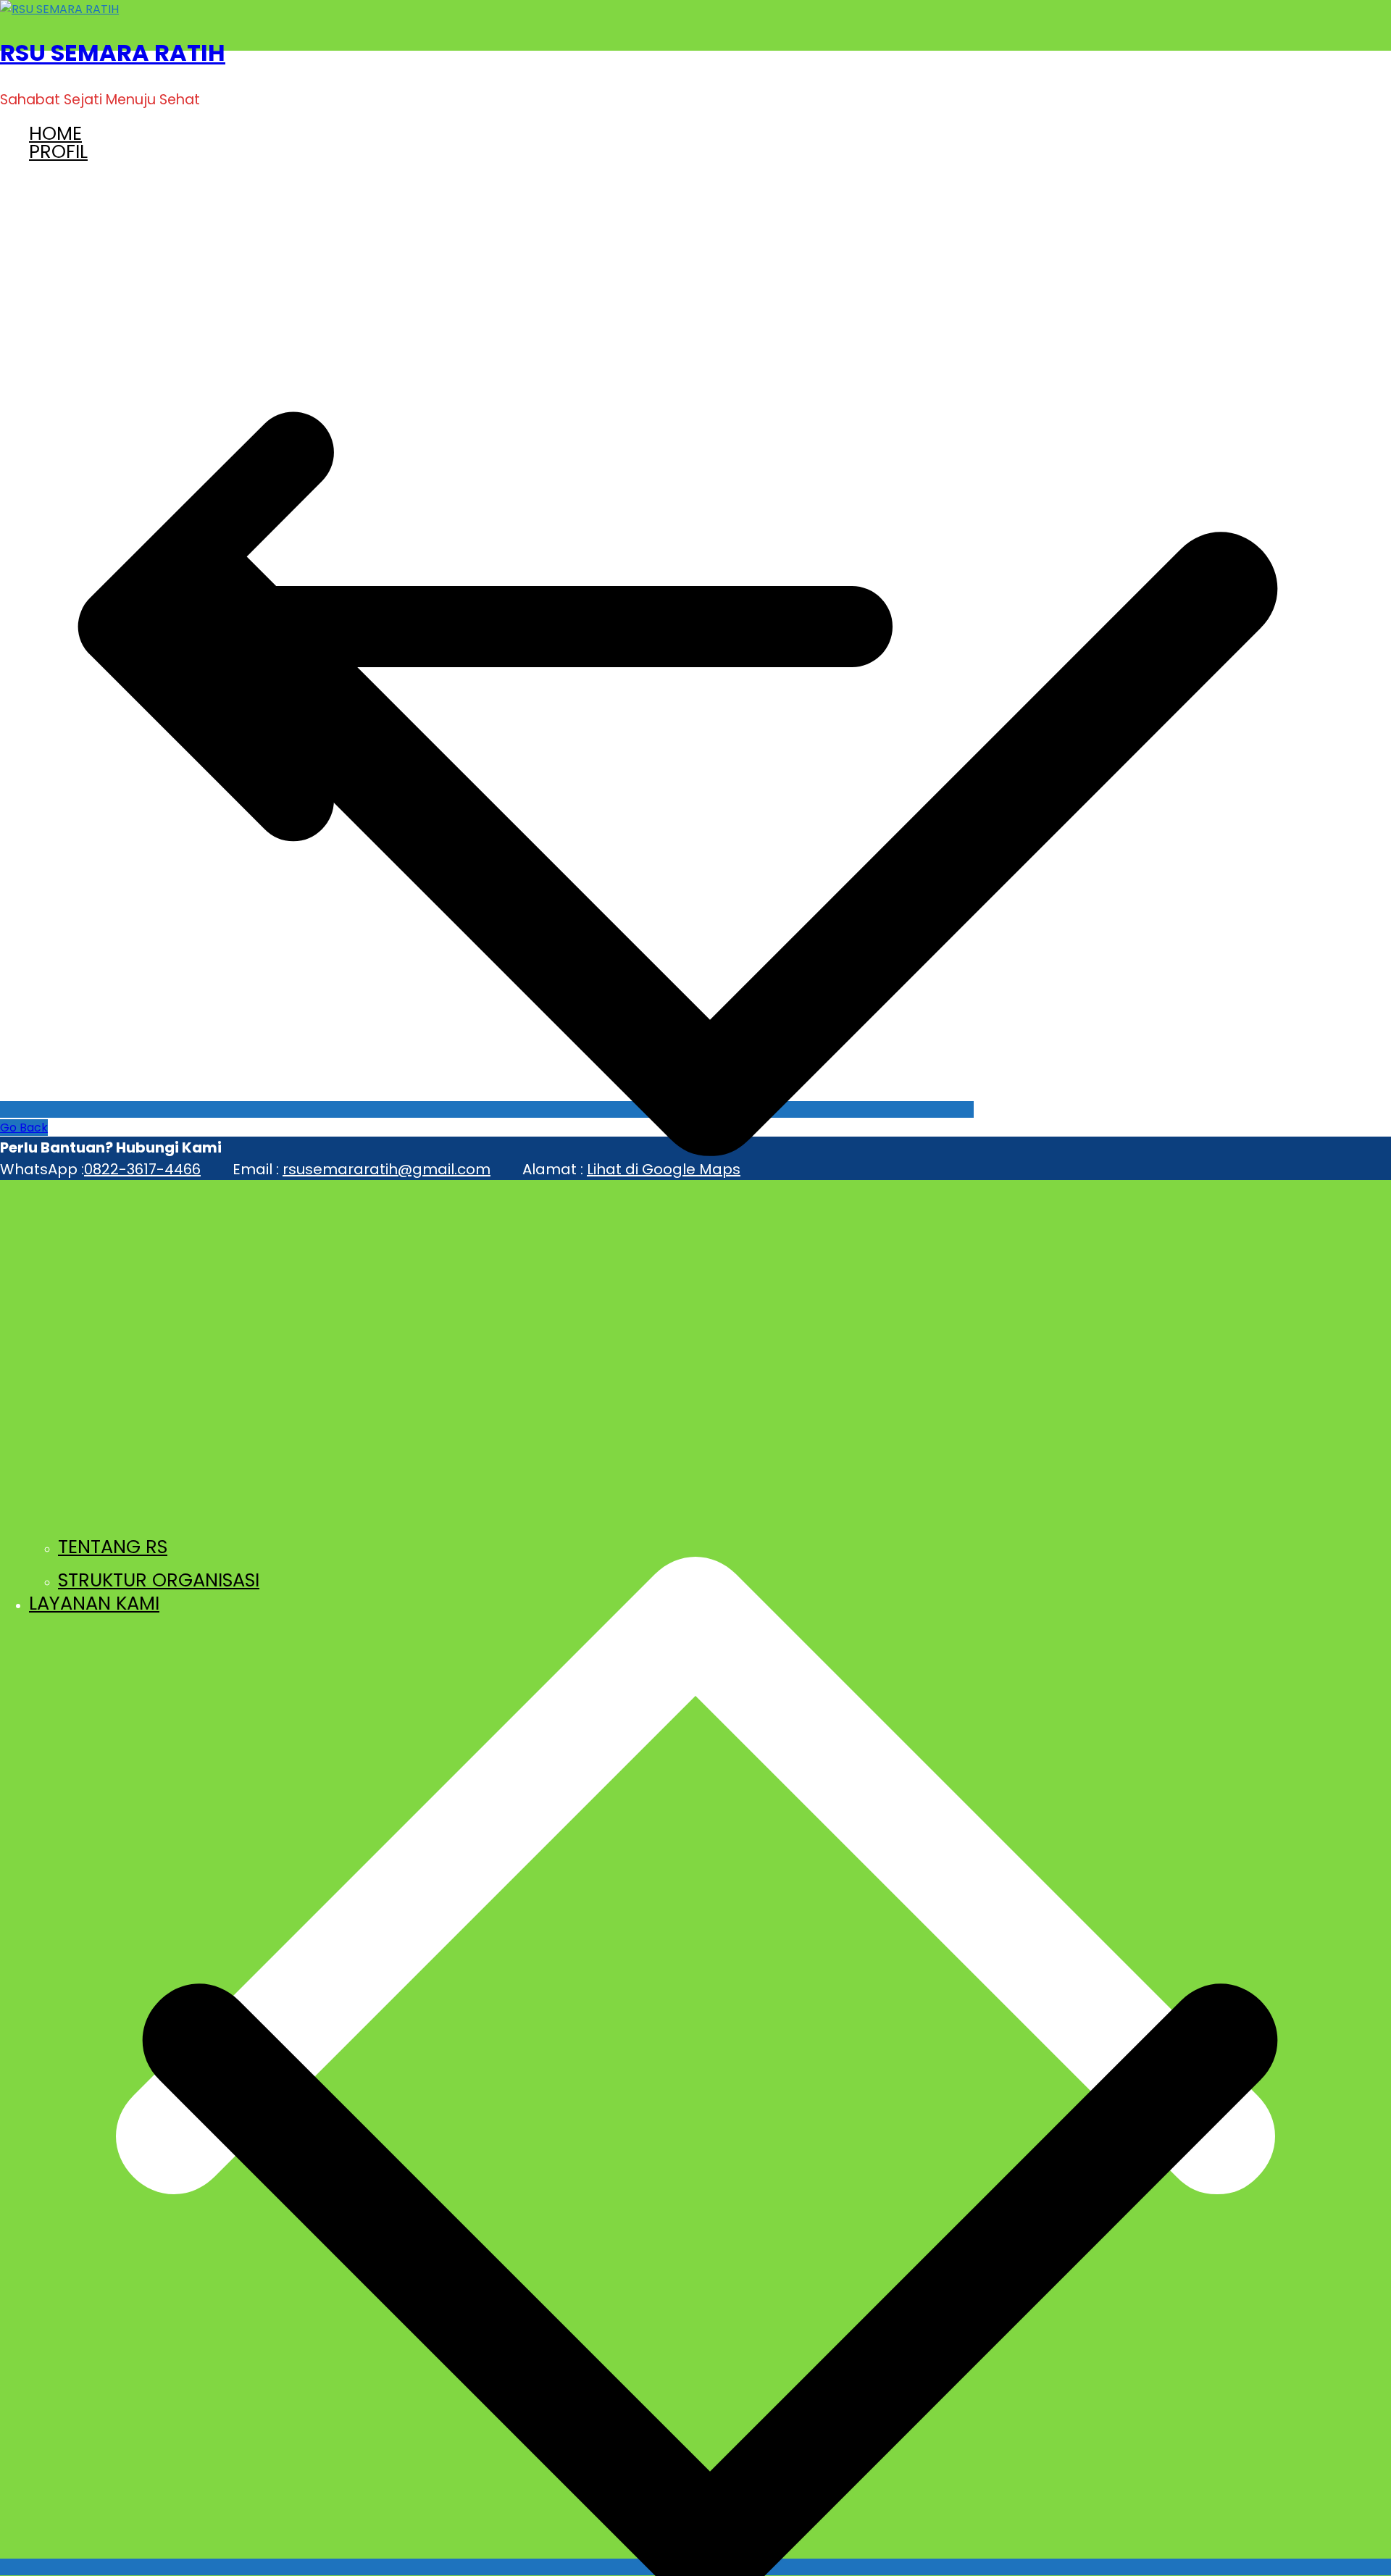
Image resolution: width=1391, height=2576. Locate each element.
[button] (710, 1518)
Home (55, 133)
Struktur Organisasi (159, 1580)
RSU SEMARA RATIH (113, 53)
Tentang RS (113, 1547)
